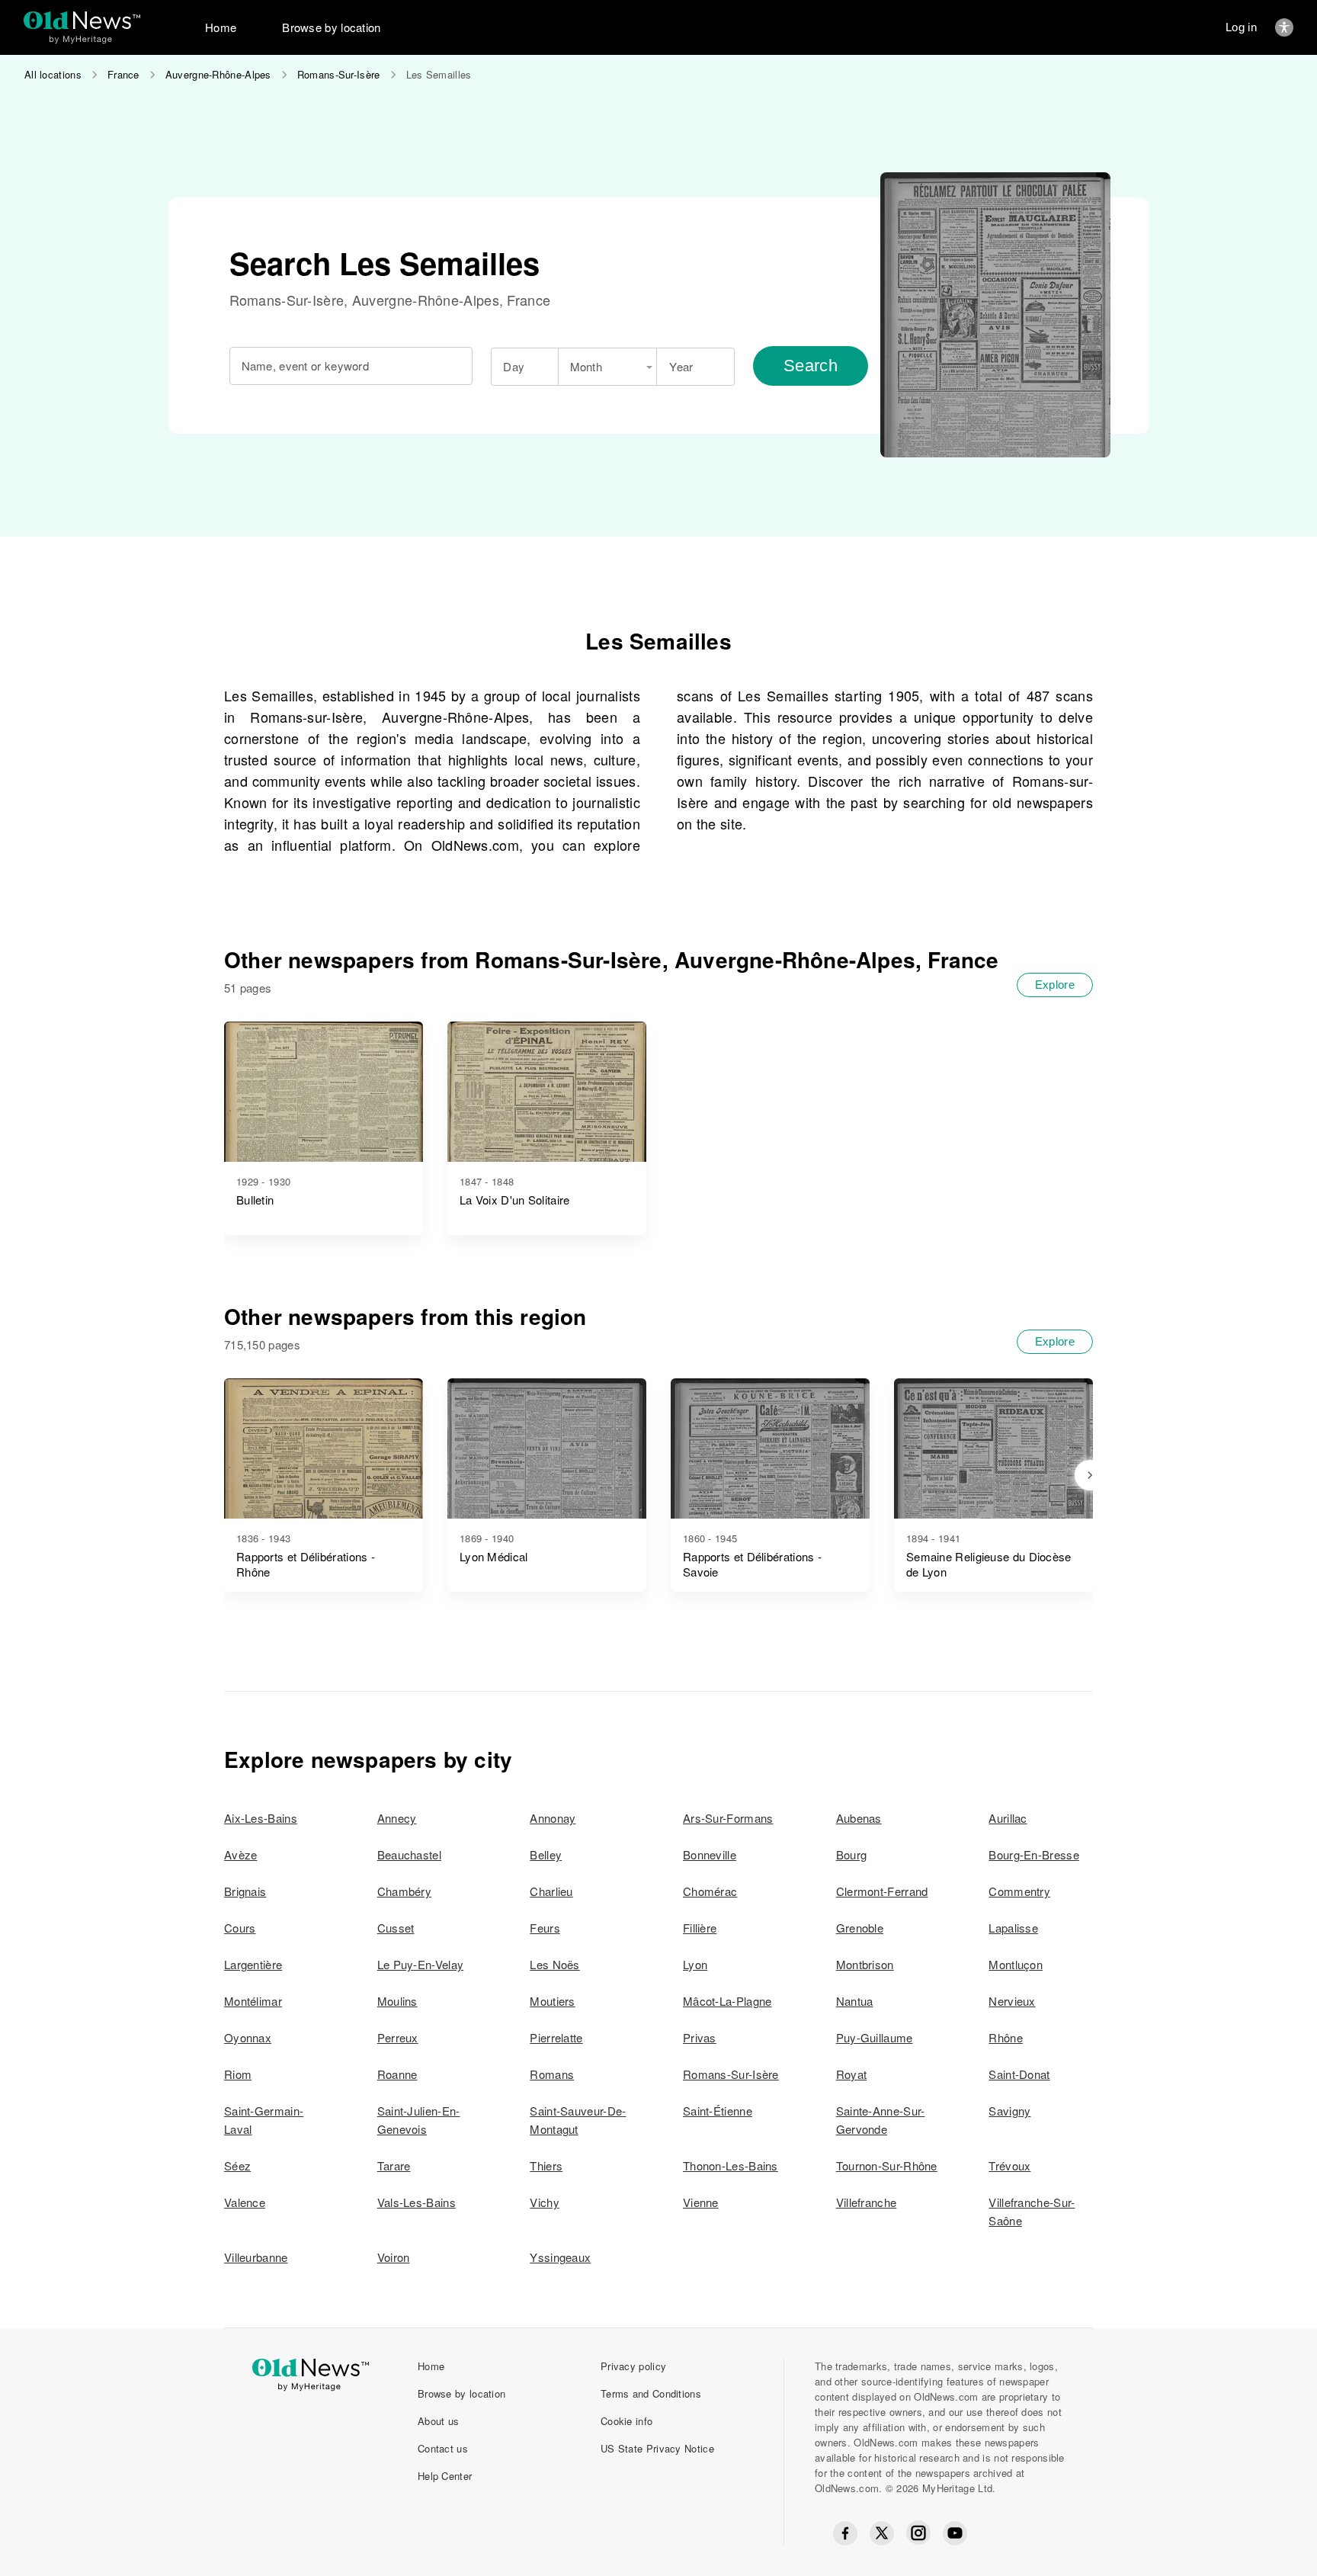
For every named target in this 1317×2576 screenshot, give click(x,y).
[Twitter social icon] (882, 2533)
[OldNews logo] (82, 20)
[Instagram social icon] (918, 2533)
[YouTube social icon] (955, 2533)
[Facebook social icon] (845, 2533)
